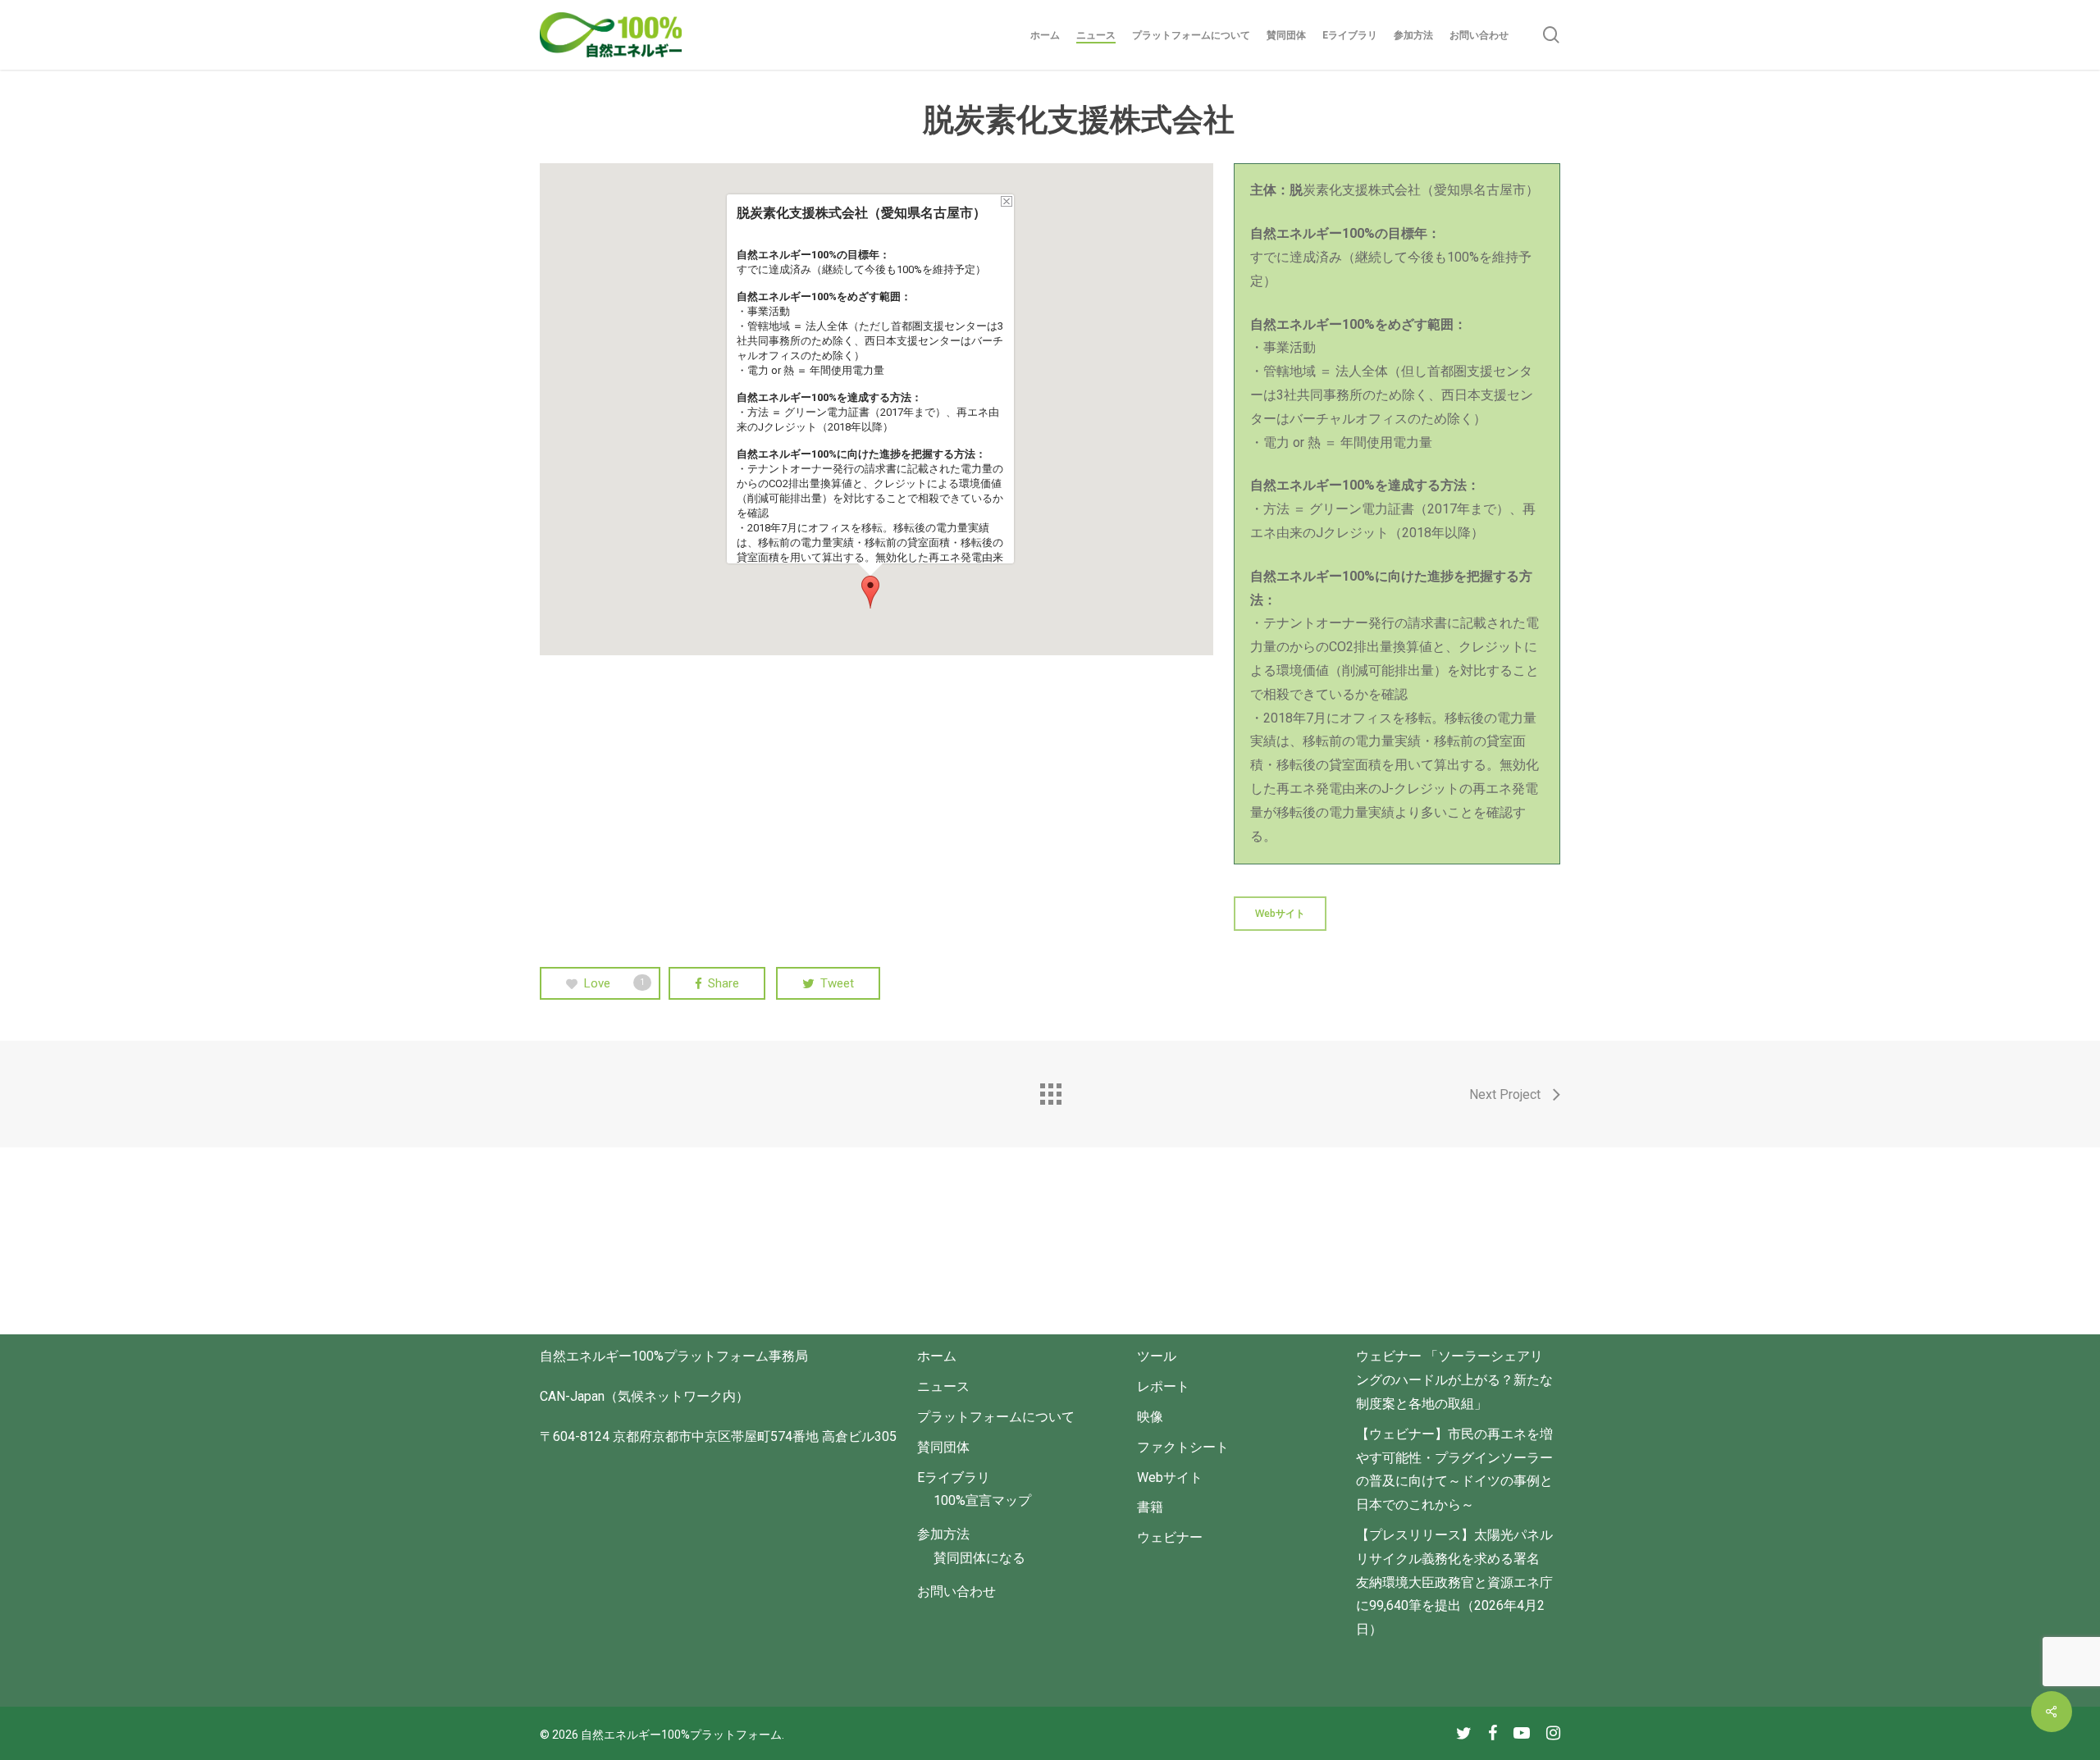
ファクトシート (1183, 1447)
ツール (1157, 1356)
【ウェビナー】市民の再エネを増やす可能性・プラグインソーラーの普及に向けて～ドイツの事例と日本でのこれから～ (1454, 1469)
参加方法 (943, 1534)
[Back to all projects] (1050, 1090)
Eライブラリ (954, 1477)
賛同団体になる (979, 1558)
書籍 (1150, 1507)
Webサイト (1170, 1477)
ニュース (943, 1386)
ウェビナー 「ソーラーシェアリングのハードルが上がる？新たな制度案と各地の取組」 (1454, 1380)
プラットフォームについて (996, 1417)
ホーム (937, 1356)
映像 (1150, 1417)
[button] (870, 592)
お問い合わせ (956, 1591)
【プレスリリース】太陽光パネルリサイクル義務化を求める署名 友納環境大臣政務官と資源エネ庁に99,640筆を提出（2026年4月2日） (1454, 1582)
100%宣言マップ (982, 1500)
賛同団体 (943, 1447)
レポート (1163, 1386)
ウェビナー (1170, 1537)
